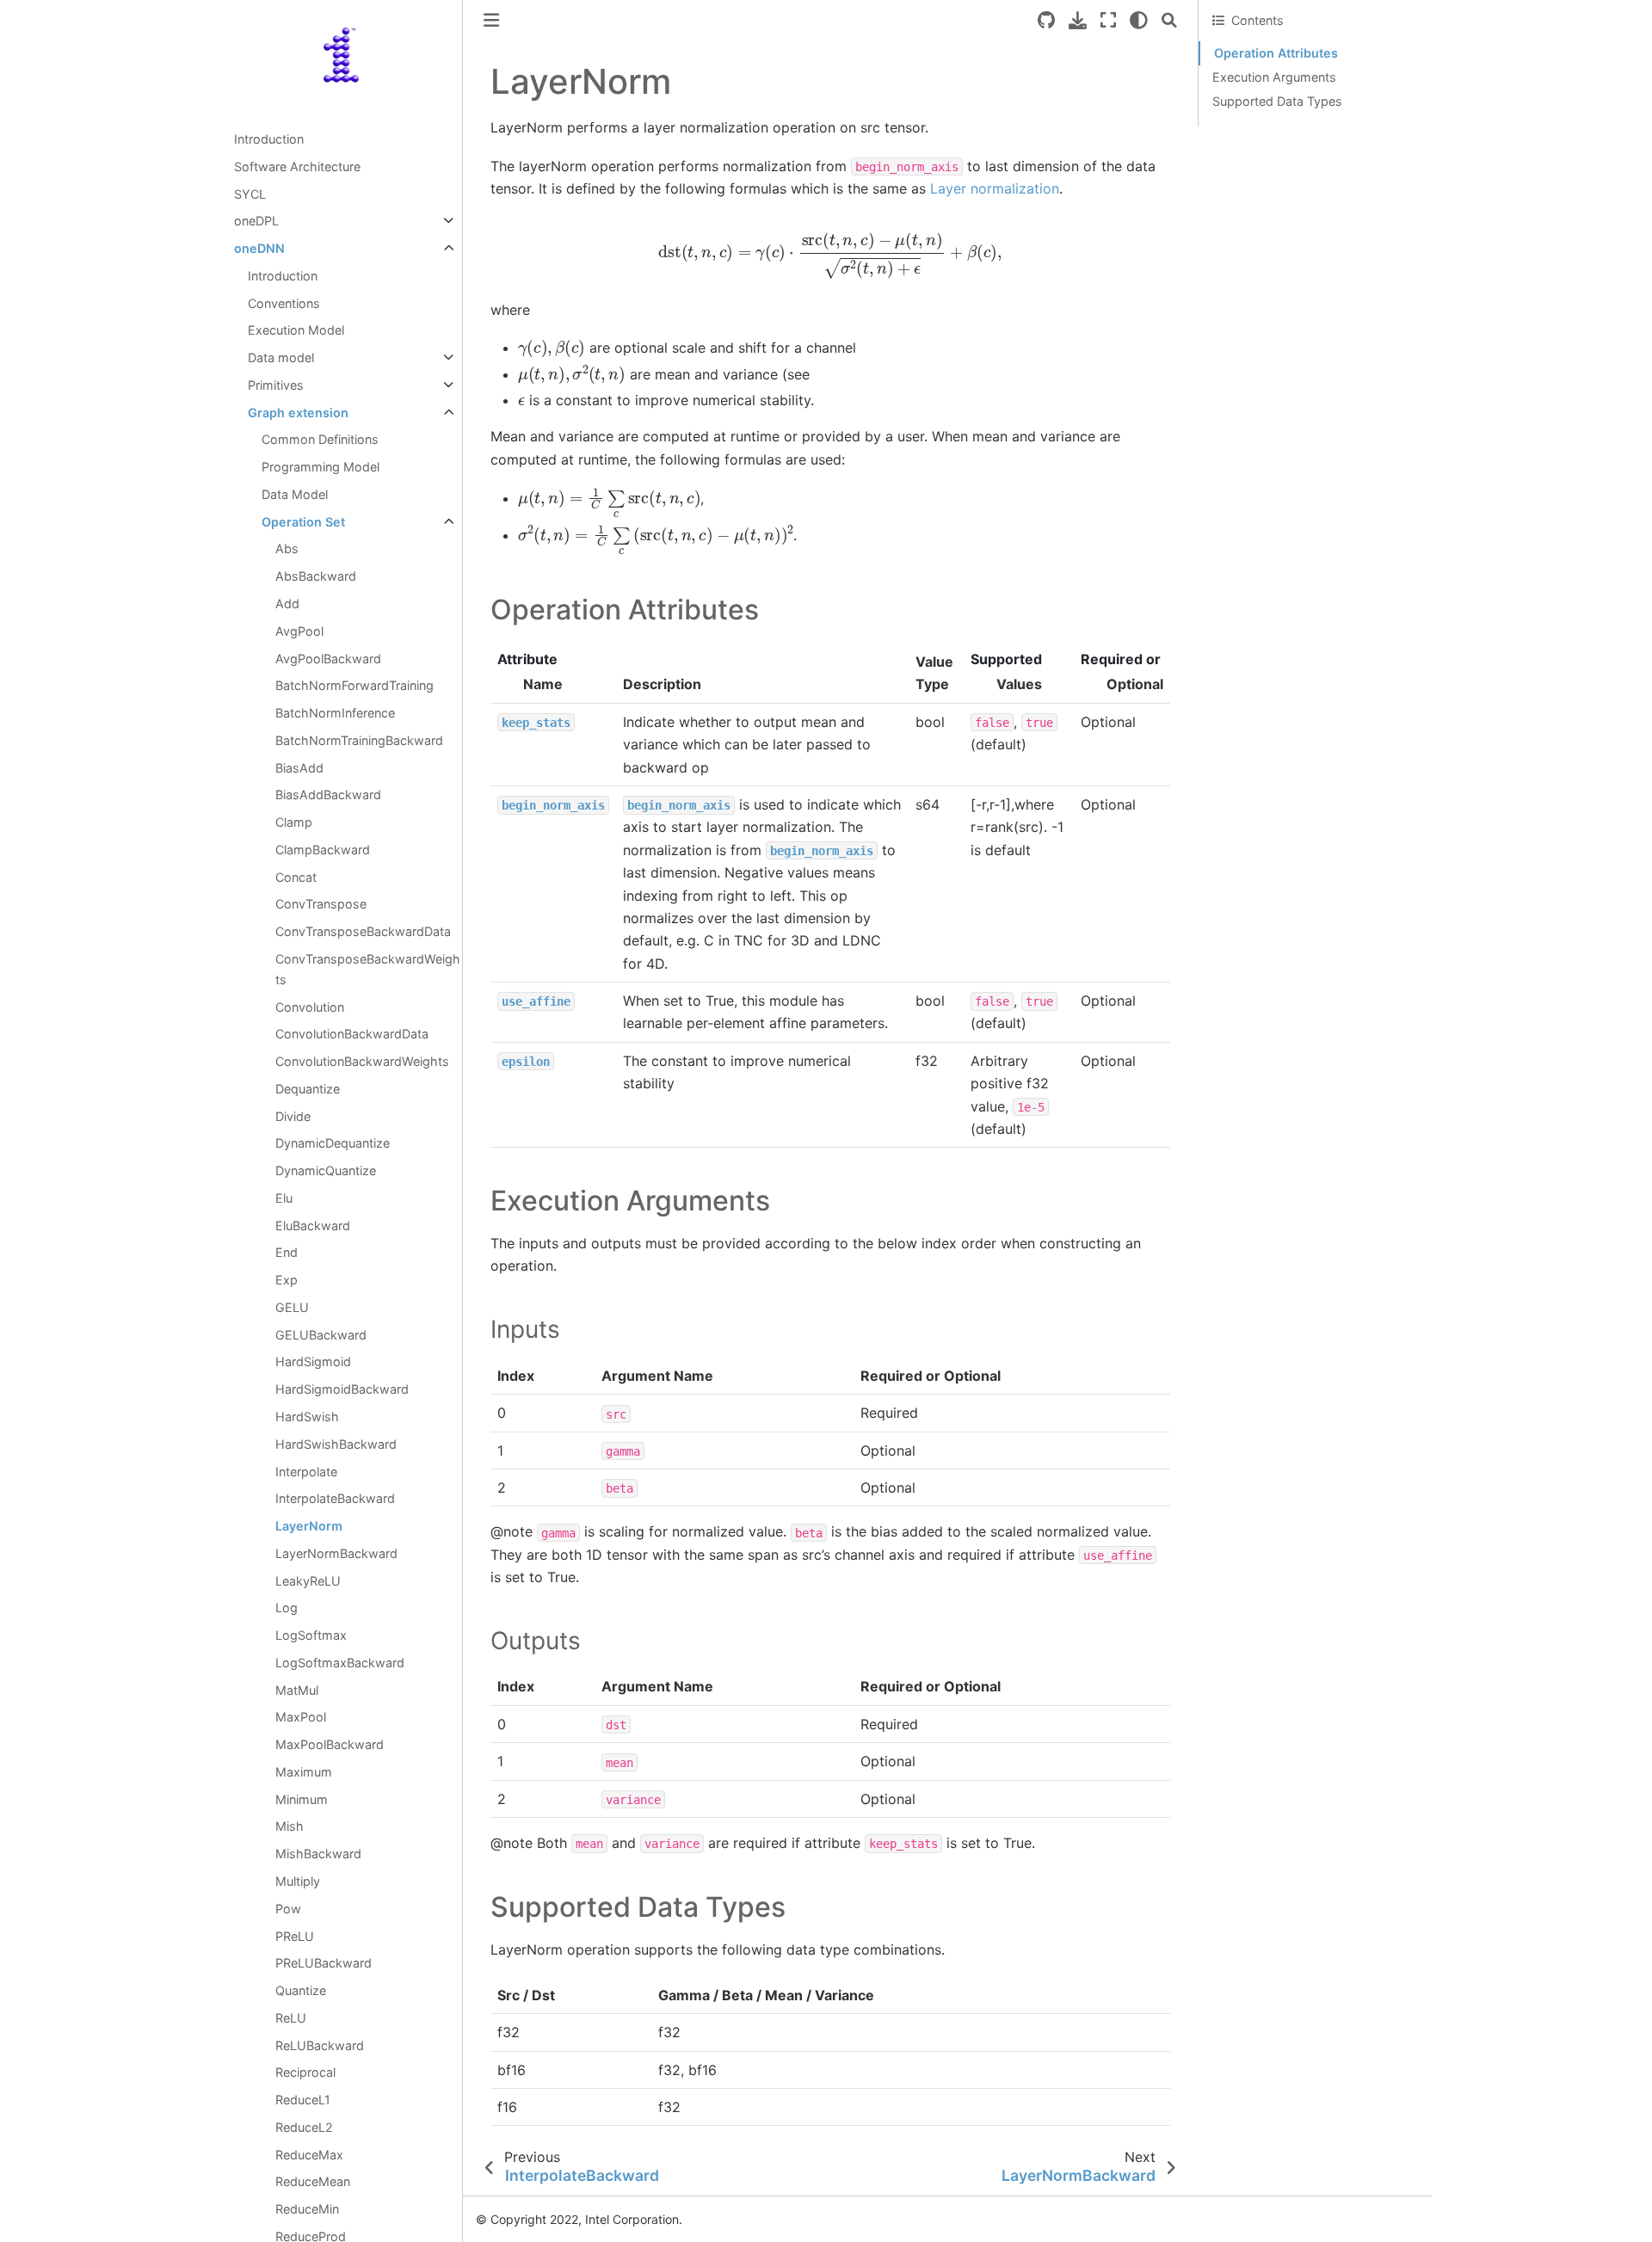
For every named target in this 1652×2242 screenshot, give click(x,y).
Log (287, 1608)
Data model (281, 357)
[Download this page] (1078, 20)
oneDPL (256, 221)
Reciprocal (305, 2072)
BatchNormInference (335, 713)
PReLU (295, 1936)
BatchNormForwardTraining (354, 685)
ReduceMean (313, 2181)
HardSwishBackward (336, 1444)
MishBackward (318, 1854)
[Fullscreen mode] (1108, 20)
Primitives (276, 385)
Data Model (295, 494)
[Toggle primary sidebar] (491, 20)
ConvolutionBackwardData (352, 1034)
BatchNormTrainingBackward (359, 740)
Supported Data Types (1277, 101)
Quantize (301, 1990)
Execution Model (296, 330)
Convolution (310, 1007)
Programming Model (321, 467)
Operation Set (303, 522)
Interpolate (306, 1472)
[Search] (1169, 20)
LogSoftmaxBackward (340, 1663)
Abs (287, 548)
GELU (292, 1307)
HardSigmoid (313, 1361)
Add (287, 604)
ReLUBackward (320, 2045)
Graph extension (298, 413)
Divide (293, 1116)
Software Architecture (297, 166)
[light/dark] (1139, 20)
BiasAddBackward (328, 795)
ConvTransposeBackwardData (363, 931)
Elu (284, 1198)
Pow (288, 1909)
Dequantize (308, 1089)
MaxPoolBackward (330, 1744)
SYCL (250, 194)
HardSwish (307, 1417)
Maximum (304, 1772)
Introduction (269, 139)
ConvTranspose (321, 904)
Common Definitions (320, 439)
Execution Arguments (1274, 77)
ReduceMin (307, 2209)
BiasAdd (299, 768)
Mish (290, 1826)
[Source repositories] (1046, 20)
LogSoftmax (311, 1635)
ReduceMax (309, 2155)
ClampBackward (323, 850)
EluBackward (313, 1226)
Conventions (284, 303)
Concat (296, 877)
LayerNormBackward (336, 1553)
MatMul (297, 1690)
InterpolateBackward (335, 1498)
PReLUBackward (324, 1963)
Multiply (298, 1881)
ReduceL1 (303, 2100)
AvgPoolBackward (328, 659)
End (287, 1252)
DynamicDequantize (333, 1143)
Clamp (294, 822)
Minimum (302, 1799)
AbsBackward (316, 576)
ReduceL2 (304, 2127)
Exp (287, 1280)
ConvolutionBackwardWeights (362, 1061)
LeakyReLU (308, 1581)
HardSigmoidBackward (342, 1389)
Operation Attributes (1276, 53)
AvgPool (299, 631)
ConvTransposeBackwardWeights (368, 969)
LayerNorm (309, 1526)
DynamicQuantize (326, 1170)
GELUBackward (321, 1335)
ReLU (291, 2018)
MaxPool (301, 1717)
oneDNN (259, 248)
